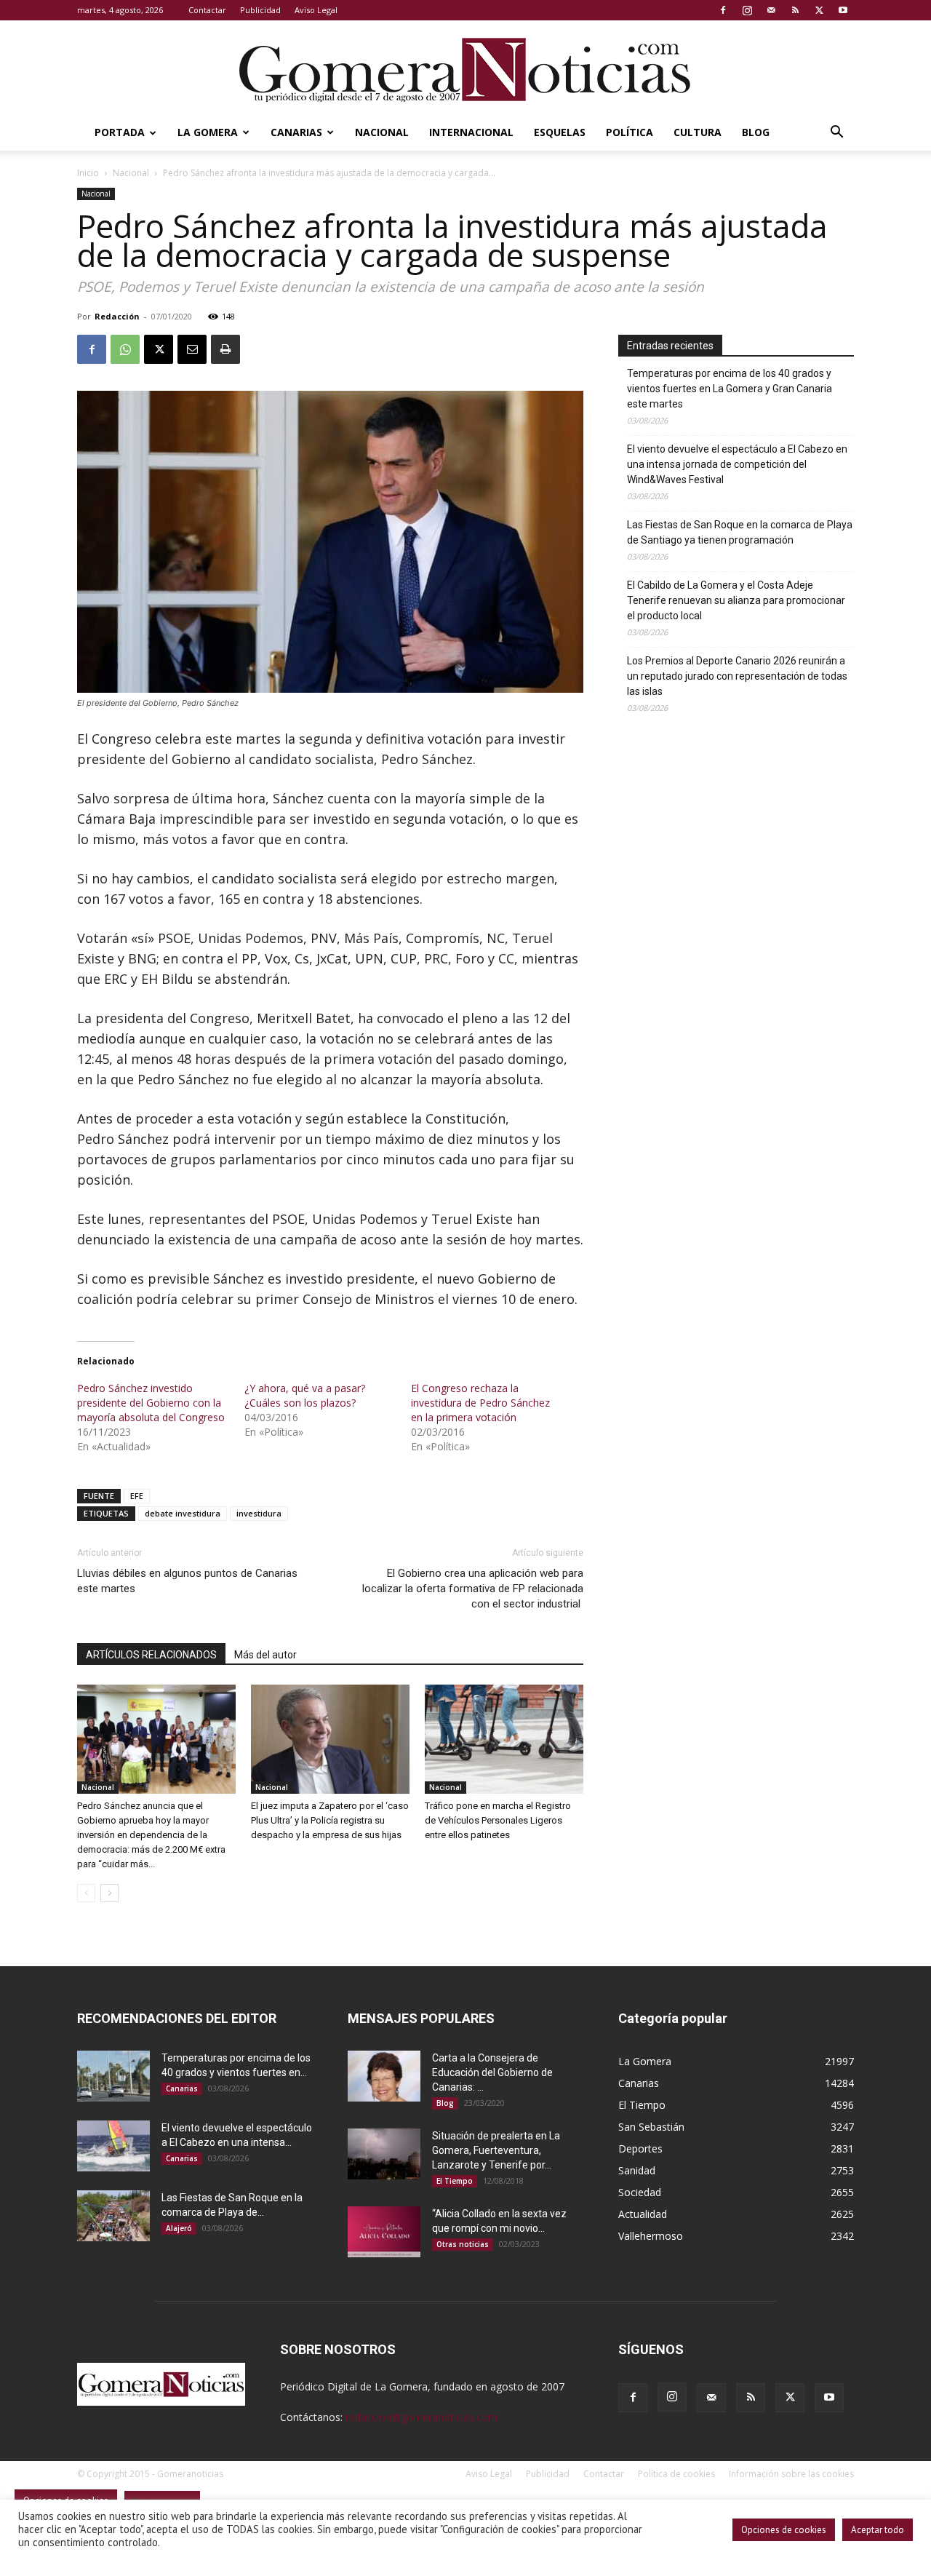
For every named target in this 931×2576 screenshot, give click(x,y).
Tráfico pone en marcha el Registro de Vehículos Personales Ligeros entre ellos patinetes (498, 1820)
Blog (756, 132)
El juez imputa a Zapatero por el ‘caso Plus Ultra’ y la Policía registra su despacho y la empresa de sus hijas (330, 1820)
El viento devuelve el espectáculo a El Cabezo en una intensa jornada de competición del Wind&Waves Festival (737, 464)
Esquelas (560, 132)
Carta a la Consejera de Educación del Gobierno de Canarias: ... (492, 2072)
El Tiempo (455, 2181)
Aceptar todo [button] (878, 2530)
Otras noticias (463, 2244)
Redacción (117, 316)
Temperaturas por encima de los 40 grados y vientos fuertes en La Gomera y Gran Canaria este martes (730, 389)
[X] (819, 10)
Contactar (207, 10)
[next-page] (109, 1893)
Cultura (698, 132)
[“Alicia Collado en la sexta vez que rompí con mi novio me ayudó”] (384, 2232)
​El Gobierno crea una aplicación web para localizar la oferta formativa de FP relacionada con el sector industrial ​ (473, 1589)
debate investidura (183, 1513)
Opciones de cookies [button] (784, 2530)
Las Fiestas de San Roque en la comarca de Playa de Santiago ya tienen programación (740, 532)
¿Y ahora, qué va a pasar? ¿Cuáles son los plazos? (305, 1395)
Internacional (471, 132)
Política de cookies (676, 2474)
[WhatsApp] (125, 349)
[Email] (192, 349)
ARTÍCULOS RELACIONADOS (151, 1655)
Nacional (382, 132)
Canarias (296, 132)
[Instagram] (747, 10)
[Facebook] (723, 10)
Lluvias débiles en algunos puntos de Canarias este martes (187, 1581)
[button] (836, 134)
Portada (120, 132)
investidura (259, 1513)
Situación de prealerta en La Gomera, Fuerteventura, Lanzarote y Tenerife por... (496, 2150)
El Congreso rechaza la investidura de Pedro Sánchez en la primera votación (480, 1403)
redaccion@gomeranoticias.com (421, 2417)
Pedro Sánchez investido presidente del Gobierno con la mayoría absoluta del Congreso (151, 1403)
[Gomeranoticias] (465, 69)
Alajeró (179, 2228)
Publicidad (260, 10)
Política (630, 132)
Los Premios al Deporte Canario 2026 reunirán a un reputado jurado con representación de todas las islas (737, 676)
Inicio (88, 173)
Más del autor (265, 1655)
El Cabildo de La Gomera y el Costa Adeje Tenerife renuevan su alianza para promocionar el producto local (736, 600)
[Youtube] (843, 10)
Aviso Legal (316, 10)
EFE (137, 1496)
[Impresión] (225, 349)
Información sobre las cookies (791, 2474)
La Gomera (208, 132)
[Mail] (771, 10)
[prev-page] (86, 1893)
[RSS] (795, 10)
